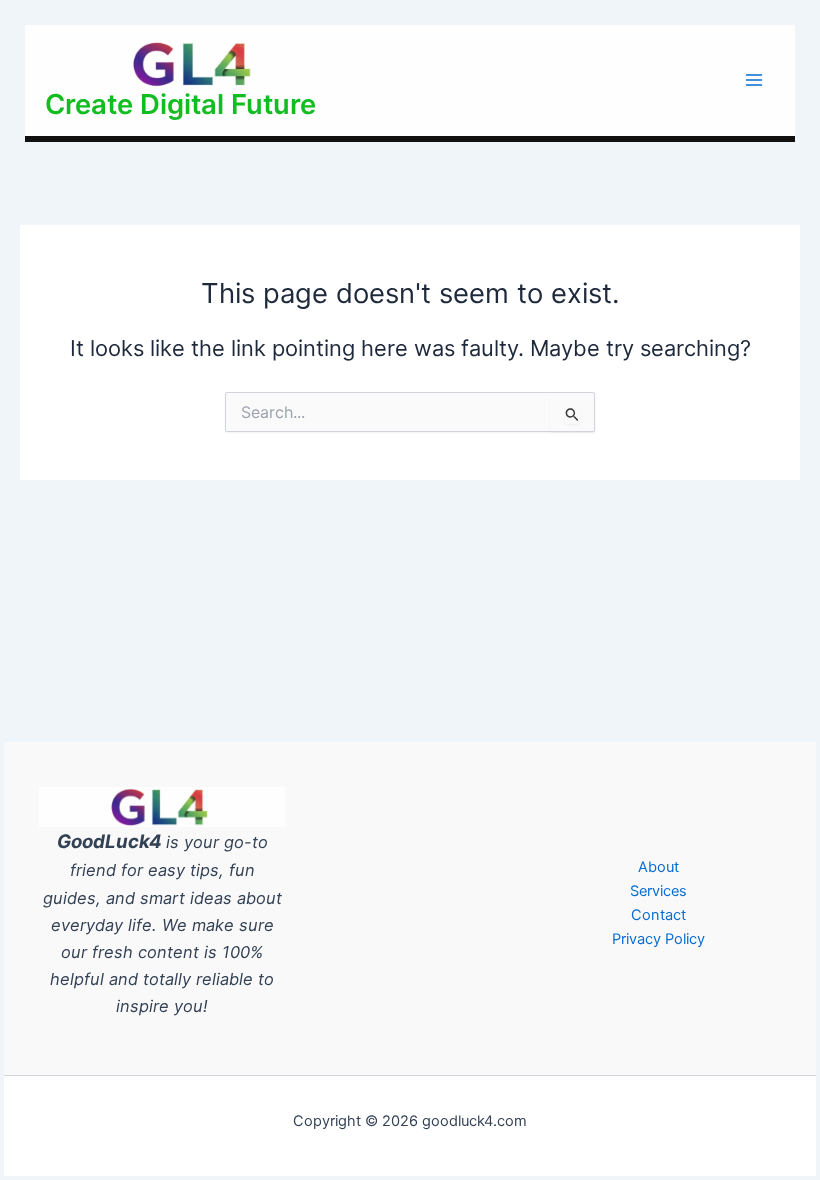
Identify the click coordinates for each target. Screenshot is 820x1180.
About (658, 867)
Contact (658, 915)
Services (658, 891)
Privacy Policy (658, 939)
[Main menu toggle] (754, 80)
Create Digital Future (180, 104)
